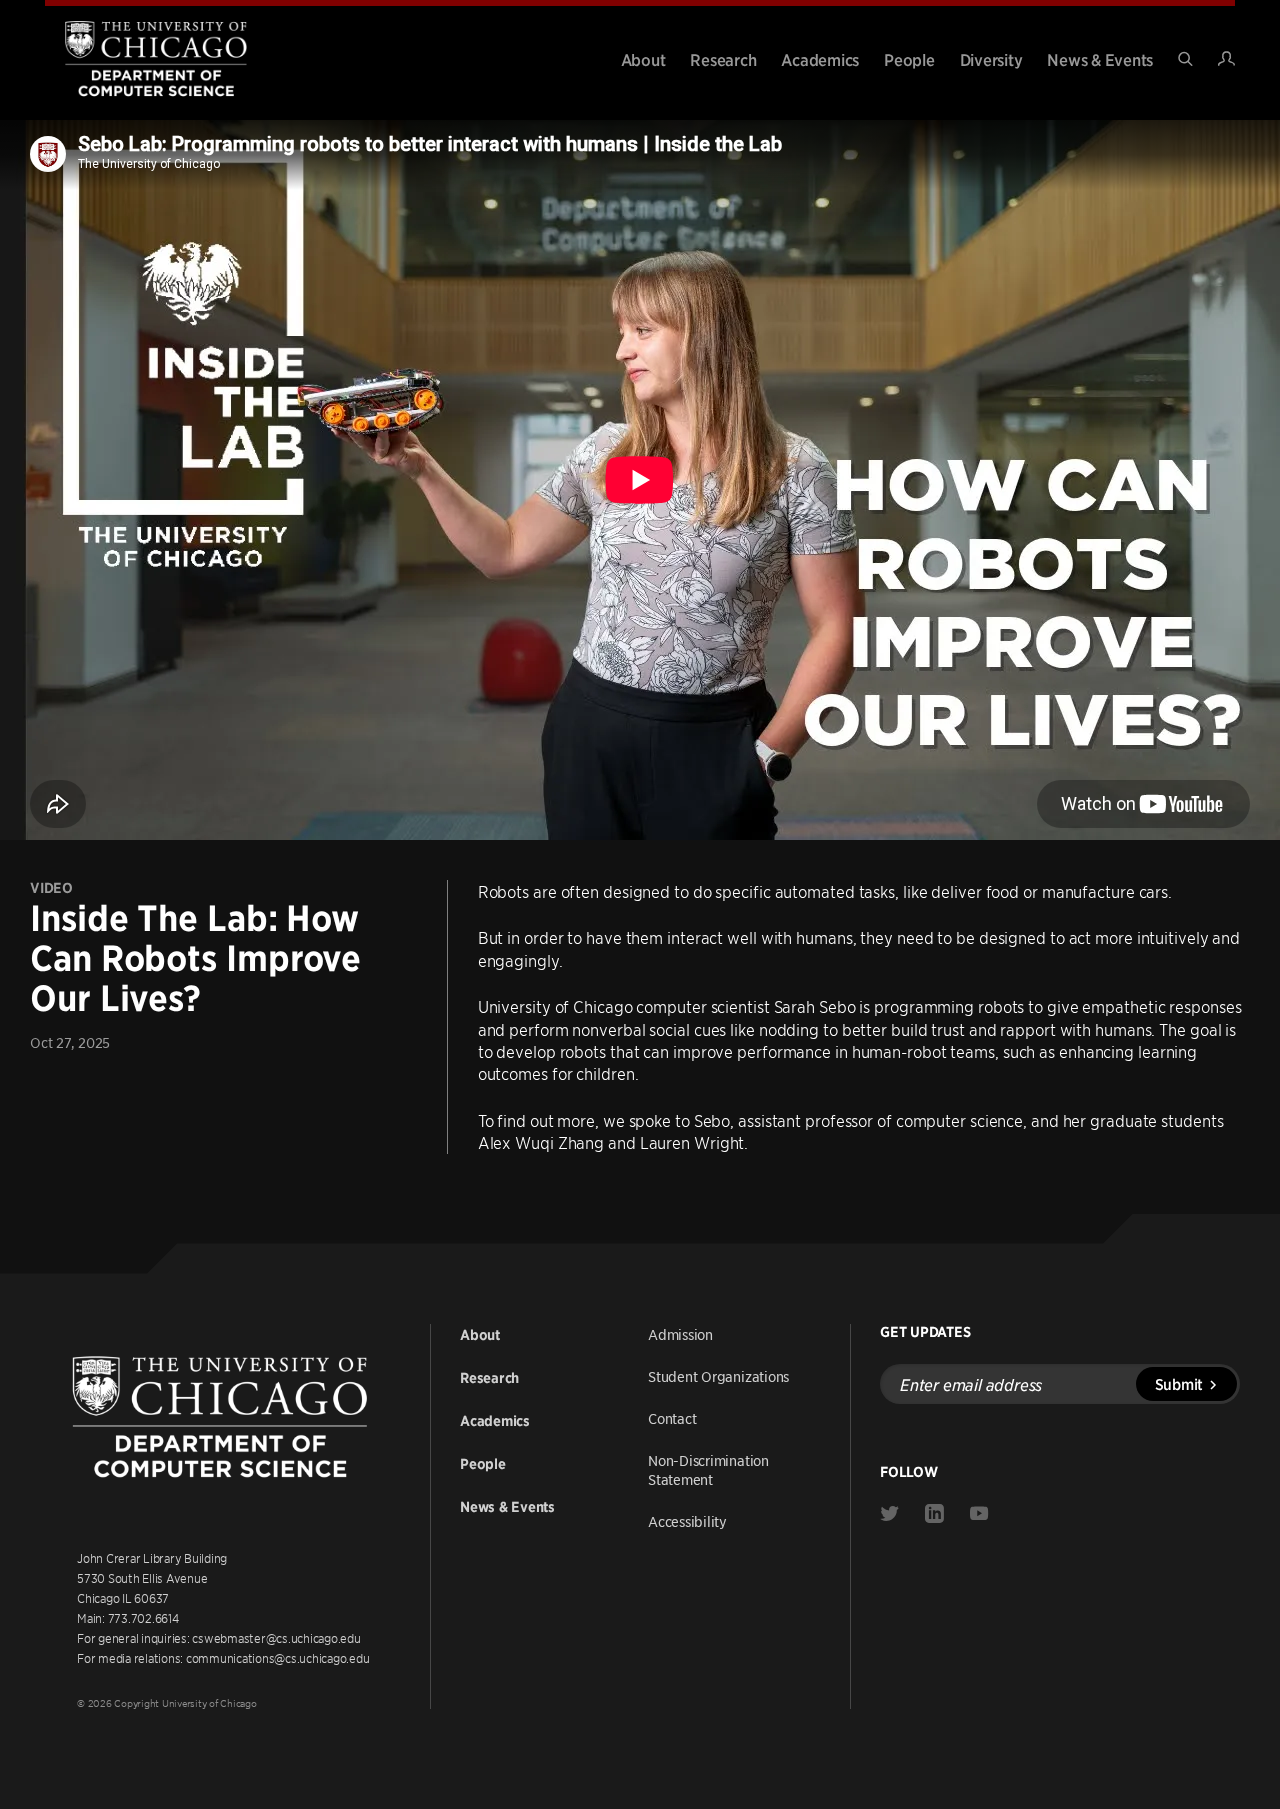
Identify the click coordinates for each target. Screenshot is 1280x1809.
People (909, 59)
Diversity (991, 59)
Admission (680, 1334)
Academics (820, 59)
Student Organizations (718, 1376)
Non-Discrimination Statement (708, 1469)
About (643, 59)
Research (723, 59)
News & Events (1100, 59)
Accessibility (687, 1521)
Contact (672, 1418)
